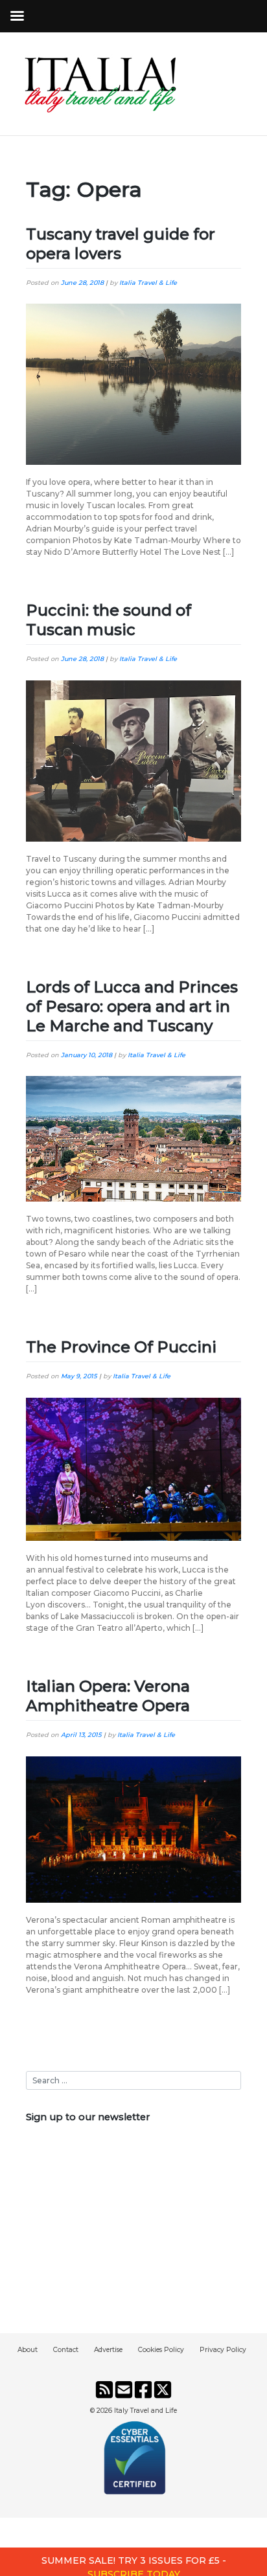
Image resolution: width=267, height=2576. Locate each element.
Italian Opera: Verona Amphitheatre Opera (108, 1696)
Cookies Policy (161, 2350)
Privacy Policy (223, 2350)
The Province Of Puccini (121, 1347)
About (28, 2350)
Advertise (108, 2350)
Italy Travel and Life (145, 2411)
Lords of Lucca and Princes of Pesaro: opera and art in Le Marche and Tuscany (132, 1006)
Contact (66, 2350)
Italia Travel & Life (148, 283)
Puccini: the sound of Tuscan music (109, 620)
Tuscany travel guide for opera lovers (121, 244)
